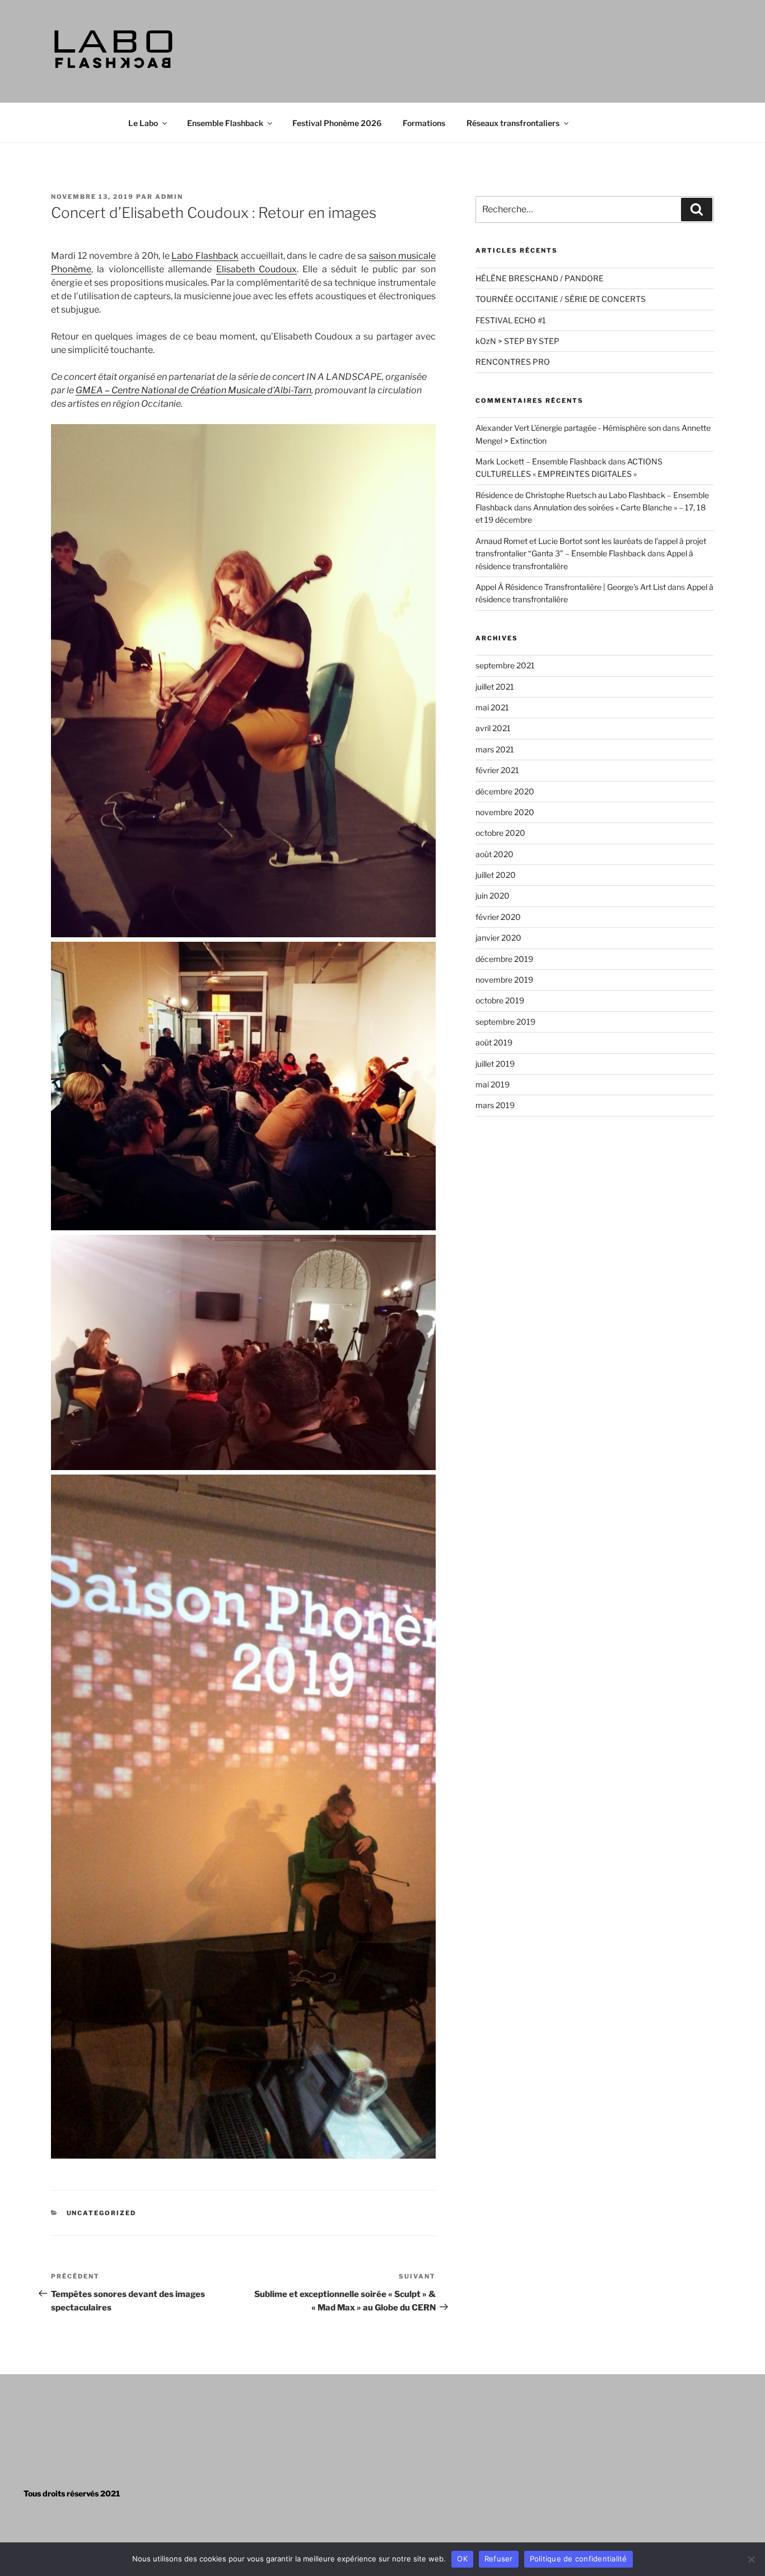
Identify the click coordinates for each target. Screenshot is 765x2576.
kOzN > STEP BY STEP (517, 341)
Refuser (499, 2559)
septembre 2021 (505, 665)
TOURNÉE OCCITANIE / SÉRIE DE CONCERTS (561, 299)
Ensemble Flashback (225, 123)
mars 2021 (495, 749)
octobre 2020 (500, 833)
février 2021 (497, 770)
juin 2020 (493, 896)
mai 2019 (493, 1084)
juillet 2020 (496, 875)
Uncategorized (102, 2213)
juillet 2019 (495, 1064)
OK (462, 2559)
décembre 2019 (504, 959)
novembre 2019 (504, 980)
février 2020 (498, 917)
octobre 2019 (500, 1000)
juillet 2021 (495, 687)
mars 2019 (495, 1105)
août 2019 (494, 1042)
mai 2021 (492, 707)
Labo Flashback (205, 256)
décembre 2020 (505, 791)
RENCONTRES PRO (513, 362)
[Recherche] (697, 210)
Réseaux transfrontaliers (513, 123)
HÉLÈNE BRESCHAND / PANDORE (540, 278)
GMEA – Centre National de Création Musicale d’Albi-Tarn (193, 390)
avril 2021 (493, 728)
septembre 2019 (505, 1022)
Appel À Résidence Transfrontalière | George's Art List (571, 587)
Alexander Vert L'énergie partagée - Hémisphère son (568, 428)
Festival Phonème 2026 (337, 123)
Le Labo (143, 123)
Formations (424, 123)
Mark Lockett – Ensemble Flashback (541, 461)
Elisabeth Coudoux (256, 269)
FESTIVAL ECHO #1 (511, 320)
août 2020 (495, 854)
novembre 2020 (505, 812)
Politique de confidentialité (579, 2559)
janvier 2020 (498, 938)
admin (169, 197)
